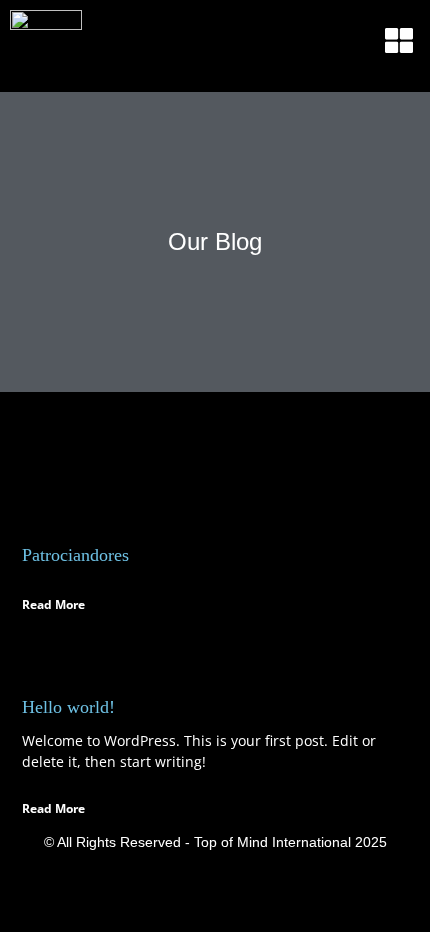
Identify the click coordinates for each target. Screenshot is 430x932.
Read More (53, 604)
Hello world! (68, 707)
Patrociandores (75, 555)
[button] (399, 41)
